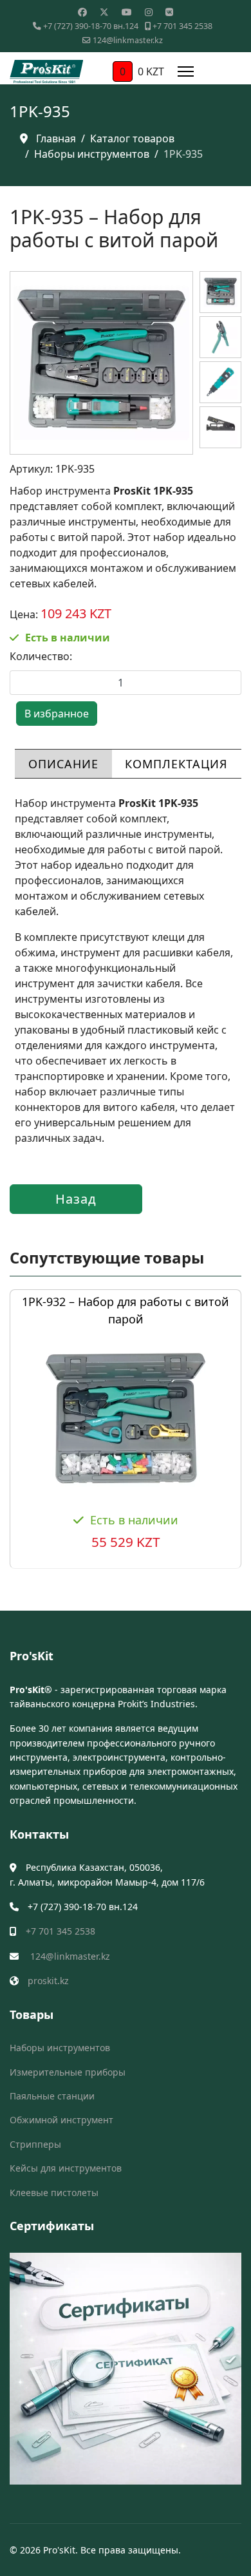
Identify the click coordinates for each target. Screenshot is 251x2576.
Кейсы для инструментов (66, 2168)
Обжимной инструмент (61, 2120)
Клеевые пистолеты (54, 2192)
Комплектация (176, 764)
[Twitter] (104, 12)
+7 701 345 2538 (182, 26)
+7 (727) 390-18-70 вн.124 (91, 26)
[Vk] (169, 12)
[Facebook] (82, 12)
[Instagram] (149, 12)
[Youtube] (127, 12)
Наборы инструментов (60, 2048)
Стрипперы (35, 2144)
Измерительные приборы (68, 2072)
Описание (63, 764)
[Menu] (186, 71)
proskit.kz (48, 1981)
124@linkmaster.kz (128, 40)
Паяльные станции (52, 2096)
